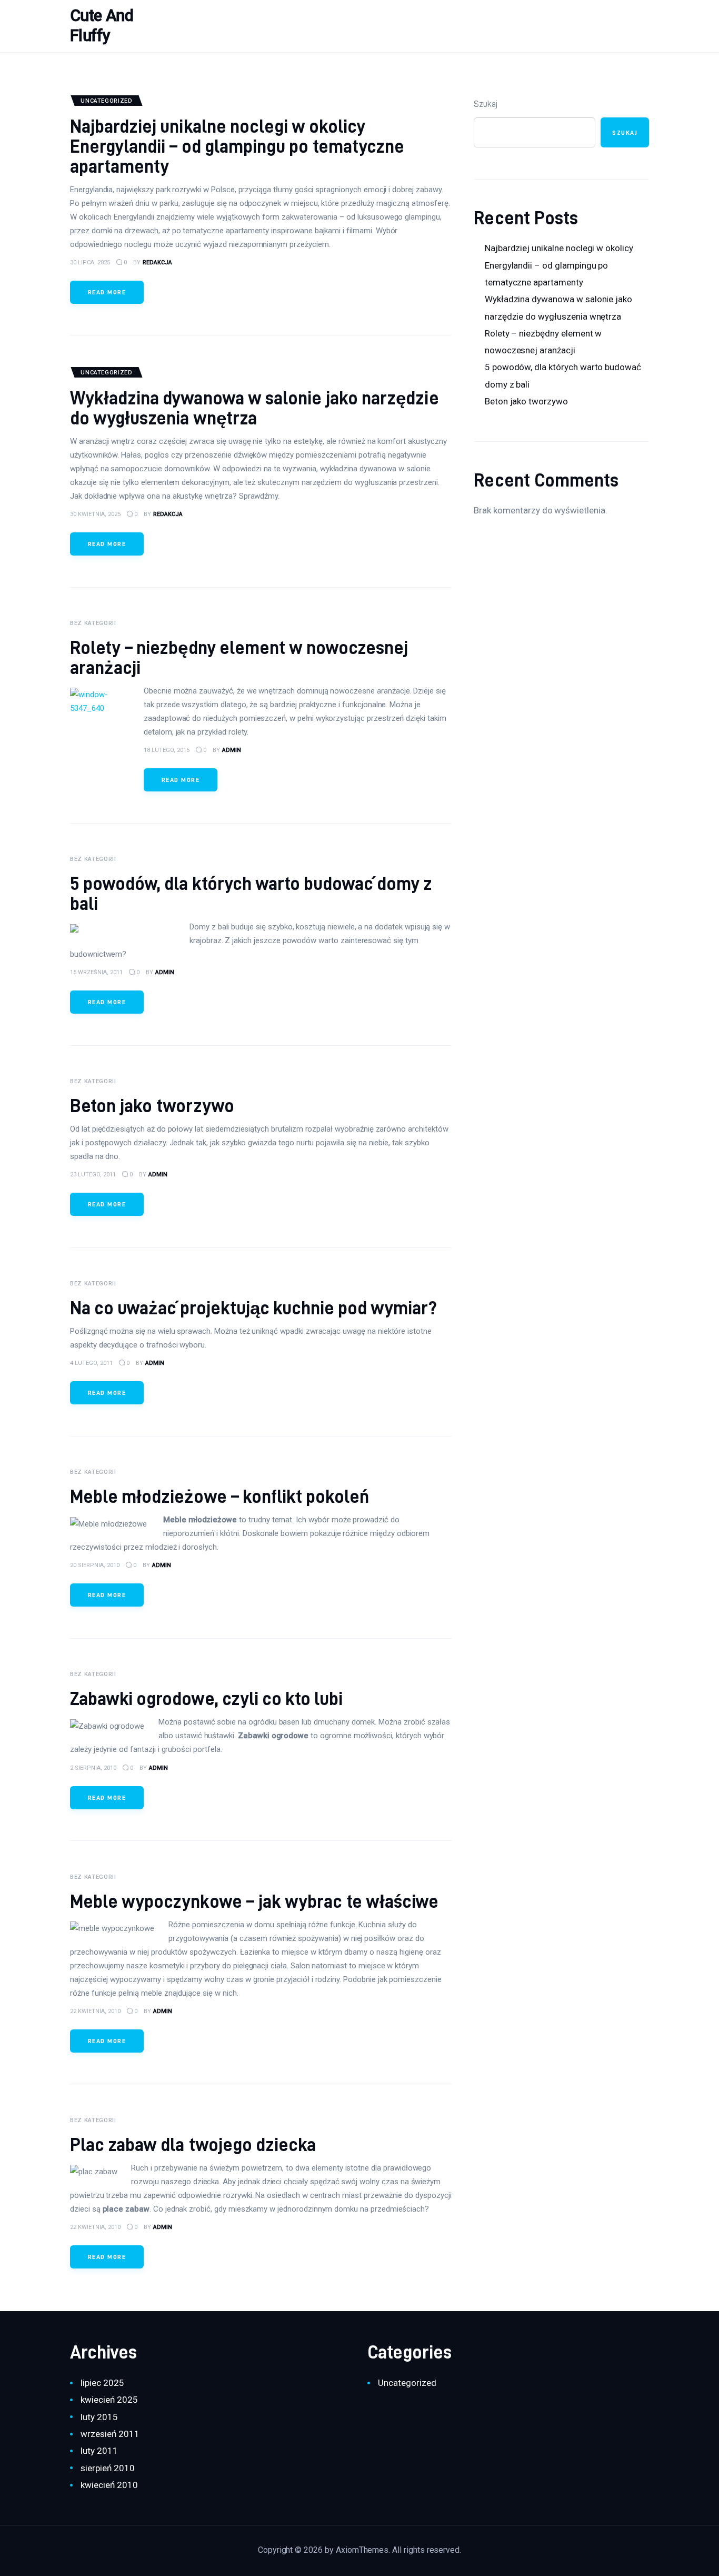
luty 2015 (99, 2417)
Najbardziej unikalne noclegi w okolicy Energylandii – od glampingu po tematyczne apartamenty (237, 146)
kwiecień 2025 (109, 2400)
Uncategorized (407, 2383)
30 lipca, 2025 (90, 262)
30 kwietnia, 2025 (95, 514)
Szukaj (486, 104)
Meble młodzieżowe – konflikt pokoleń (219, 1496)
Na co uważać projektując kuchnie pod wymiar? (253, 1308)
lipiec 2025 (102, 2383)
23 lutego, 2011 (93, 1175)
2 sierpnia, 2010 (93, 1768)
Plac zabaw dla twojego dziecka (193, 2144)
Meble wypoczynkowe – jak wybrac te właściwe (254, 1901)
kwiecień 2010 (109, 2485)
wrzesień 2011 (110, 2434)
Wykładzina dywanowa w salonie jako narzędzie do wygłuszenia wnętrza (254, 408)
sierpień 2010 (107, 2468)
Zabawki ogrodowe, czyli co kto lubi (206, 1698)
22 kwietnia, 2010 (95, 2011)
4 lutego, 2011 (91, 1363)
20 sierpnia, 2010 (95, 1565)
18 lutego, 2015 (167, 750)
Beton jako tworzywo (152, 1106)
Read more (107, 292)
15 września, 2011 (96, 972)
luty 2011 (99, 2451)
